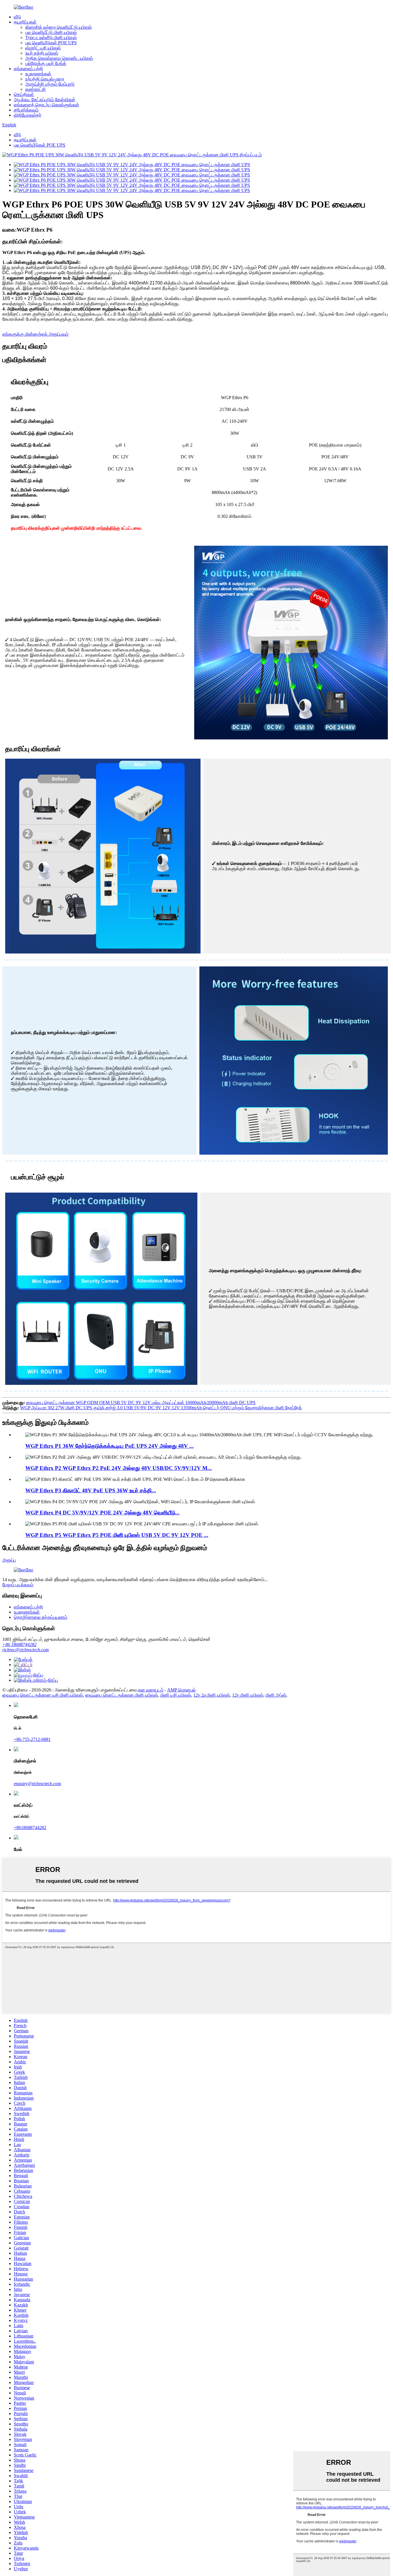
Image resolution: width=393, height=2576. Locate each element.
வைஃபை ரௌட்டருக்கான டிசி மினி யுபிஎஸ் (43, 1695)
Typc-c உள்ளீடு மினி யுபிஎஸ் (51, 38)
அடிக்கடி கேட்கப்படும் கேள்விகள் (45, 100)
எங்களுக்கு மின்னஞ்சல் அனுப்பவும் (35, 334)
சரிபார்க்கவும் (26, 110)
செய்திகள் (24, 94)
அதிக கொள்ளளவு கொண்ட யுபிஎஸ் (59, 58)
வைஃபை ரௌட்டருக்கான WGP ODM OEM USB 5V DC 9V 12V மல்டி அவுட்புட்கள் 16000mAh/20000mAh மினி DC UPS (141, 1403)
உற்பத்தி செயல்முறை (45, 79)
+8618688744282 (30, 1828)
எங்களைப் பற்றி (28, 69)
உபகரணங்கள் (38, 74)
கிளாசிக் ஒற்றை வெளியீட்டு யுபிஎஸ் (59, 27)
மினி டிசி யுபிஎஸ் (176, 1695)
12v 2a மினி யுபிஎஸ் (212, 1695)
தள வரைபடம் (151, 1690)
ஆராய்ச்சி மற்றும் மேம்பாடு (50, 84)
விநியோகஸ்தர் (28, 115)
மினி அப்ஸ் (276, 1695)
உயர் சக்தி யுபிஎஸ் (42, 53)
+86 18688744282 (19, 1644)
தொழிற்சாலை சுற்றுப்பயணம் (41, 1617)
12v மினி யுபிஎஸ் (248, 1695)
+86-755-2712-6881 (32, 1739)
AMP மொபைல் (181, 1690)
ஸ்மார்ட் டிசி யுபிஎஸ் (43, 48)
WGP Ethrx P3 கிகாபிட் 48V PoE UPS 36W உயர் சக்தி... (91, 1490)
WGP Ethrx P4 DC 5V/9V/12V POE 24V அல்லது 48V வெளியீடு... (102, 1513)
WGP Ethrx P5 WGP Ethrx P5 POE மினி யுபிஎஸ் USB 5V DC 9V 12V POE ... (117, 1535)
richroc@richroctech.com (26, 1650)
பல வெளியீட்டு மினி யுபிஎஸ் (51, 32)
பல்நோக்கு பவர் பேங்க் (46, 63)
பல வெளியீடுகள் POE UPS (51, 43)
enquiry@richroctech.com (37, 1784)
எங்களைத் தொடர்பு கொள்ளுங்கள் (46, 105)
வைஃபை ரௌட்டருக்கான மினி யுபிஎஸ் (122, 1695)
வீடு (17, 17)
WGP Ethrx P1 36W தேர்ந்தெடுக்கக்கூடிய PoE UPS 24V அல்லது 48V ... (109, 1446)
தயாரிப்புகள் (25, 22)
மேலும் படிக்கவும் (18, 1585)
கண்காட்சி (36, 89)
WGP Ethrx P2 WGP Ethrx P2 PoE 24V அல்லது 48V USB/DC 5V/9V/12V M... (119, 1468)
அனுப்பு (9, 1560)
